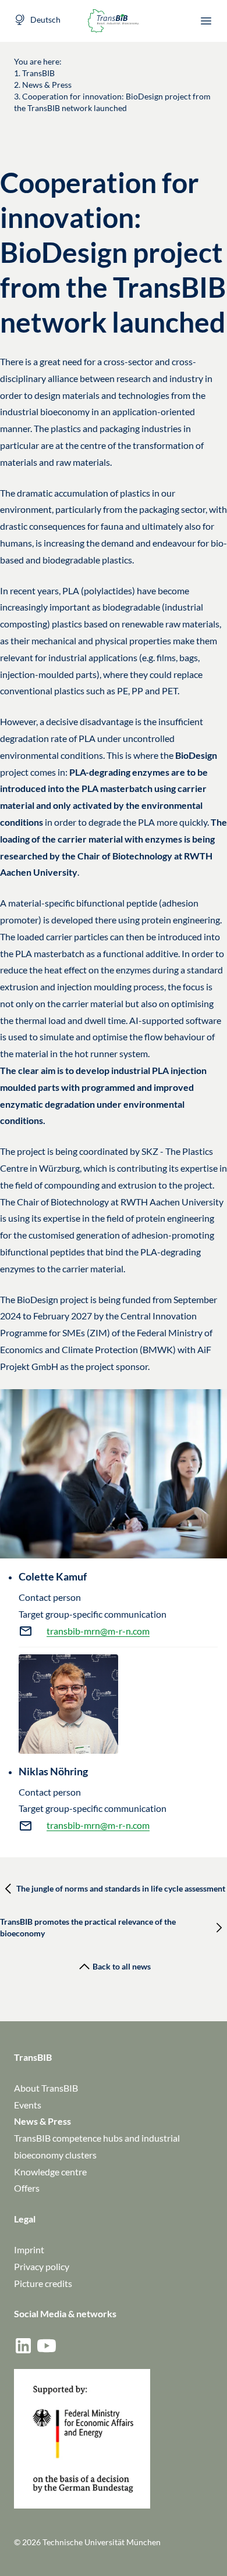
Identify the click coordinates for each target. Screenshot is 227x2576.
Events (28, 2105)
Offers (27, 2188)
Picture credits (43, 2283)
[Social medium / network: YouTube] (47, 2346)
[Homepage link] (114, 21)
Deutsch (45, 19)
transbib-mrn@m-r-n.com (98, 1631)
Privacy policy (42, 2266)
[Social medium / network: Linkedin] (23, 2346)
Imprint (29, 2249)
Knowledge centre (50, 2172)
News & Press (42, 2121)
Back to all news (122, 1966)
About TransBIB (46, 2088)
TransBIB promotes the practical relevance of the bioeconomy (88, 1927)
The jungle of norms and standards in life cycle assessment (121, 1888)
